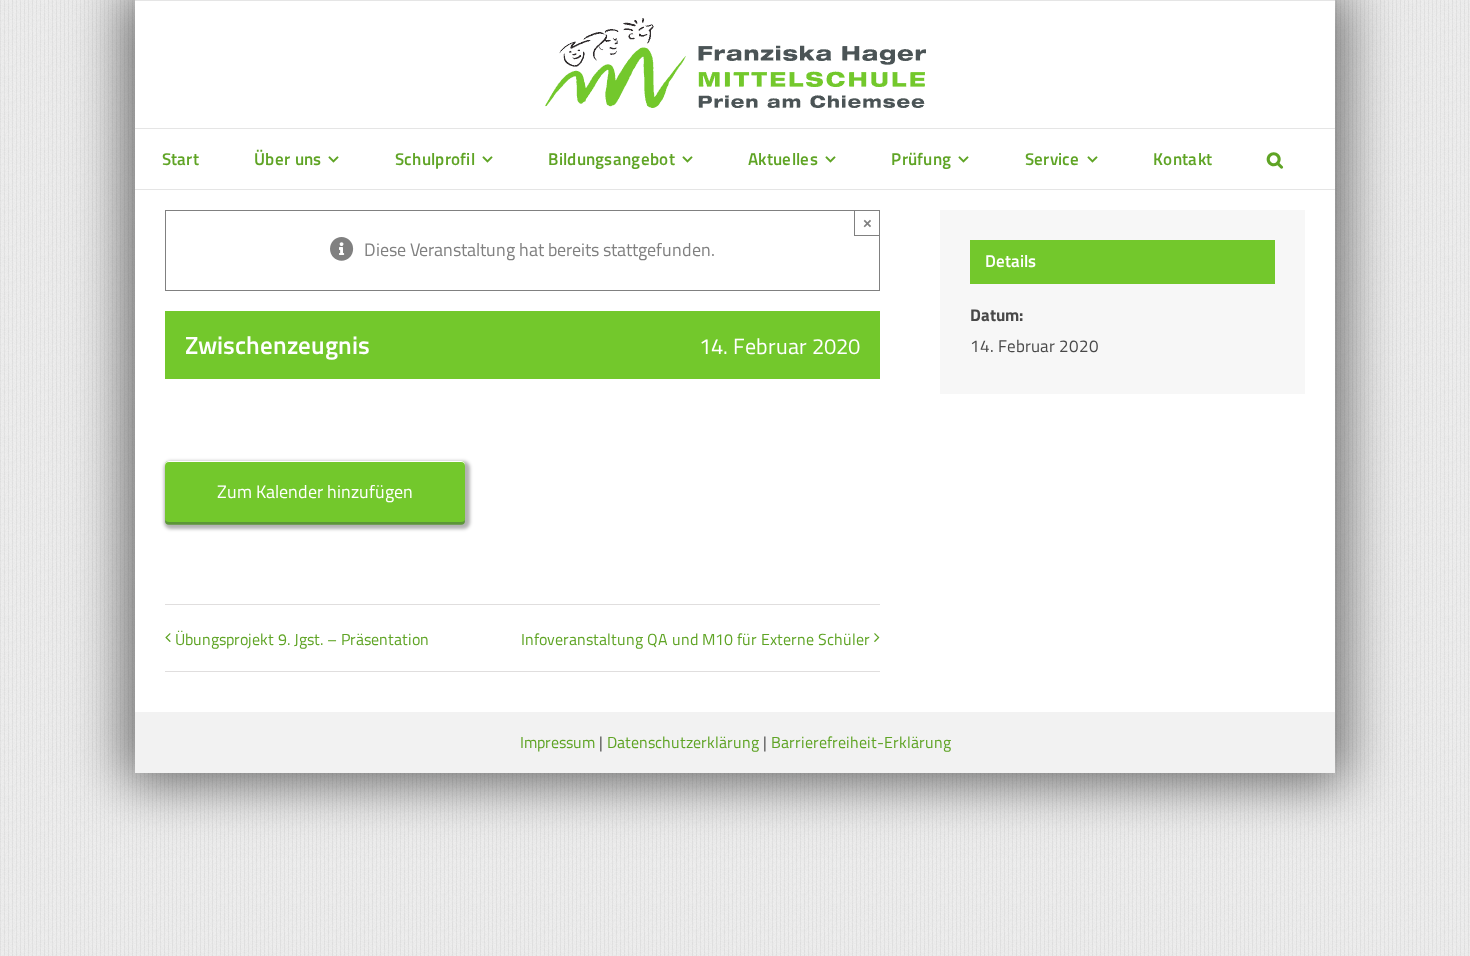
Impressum (557, 742)
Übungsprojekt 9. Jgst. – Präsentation (302, 639)
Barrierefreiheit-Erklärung (861, 742)
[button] (1275, 159)
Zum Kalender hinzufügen (315, 491)
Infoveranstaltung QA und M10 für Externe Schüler (695, 639)
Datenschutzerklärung (683, 742)
